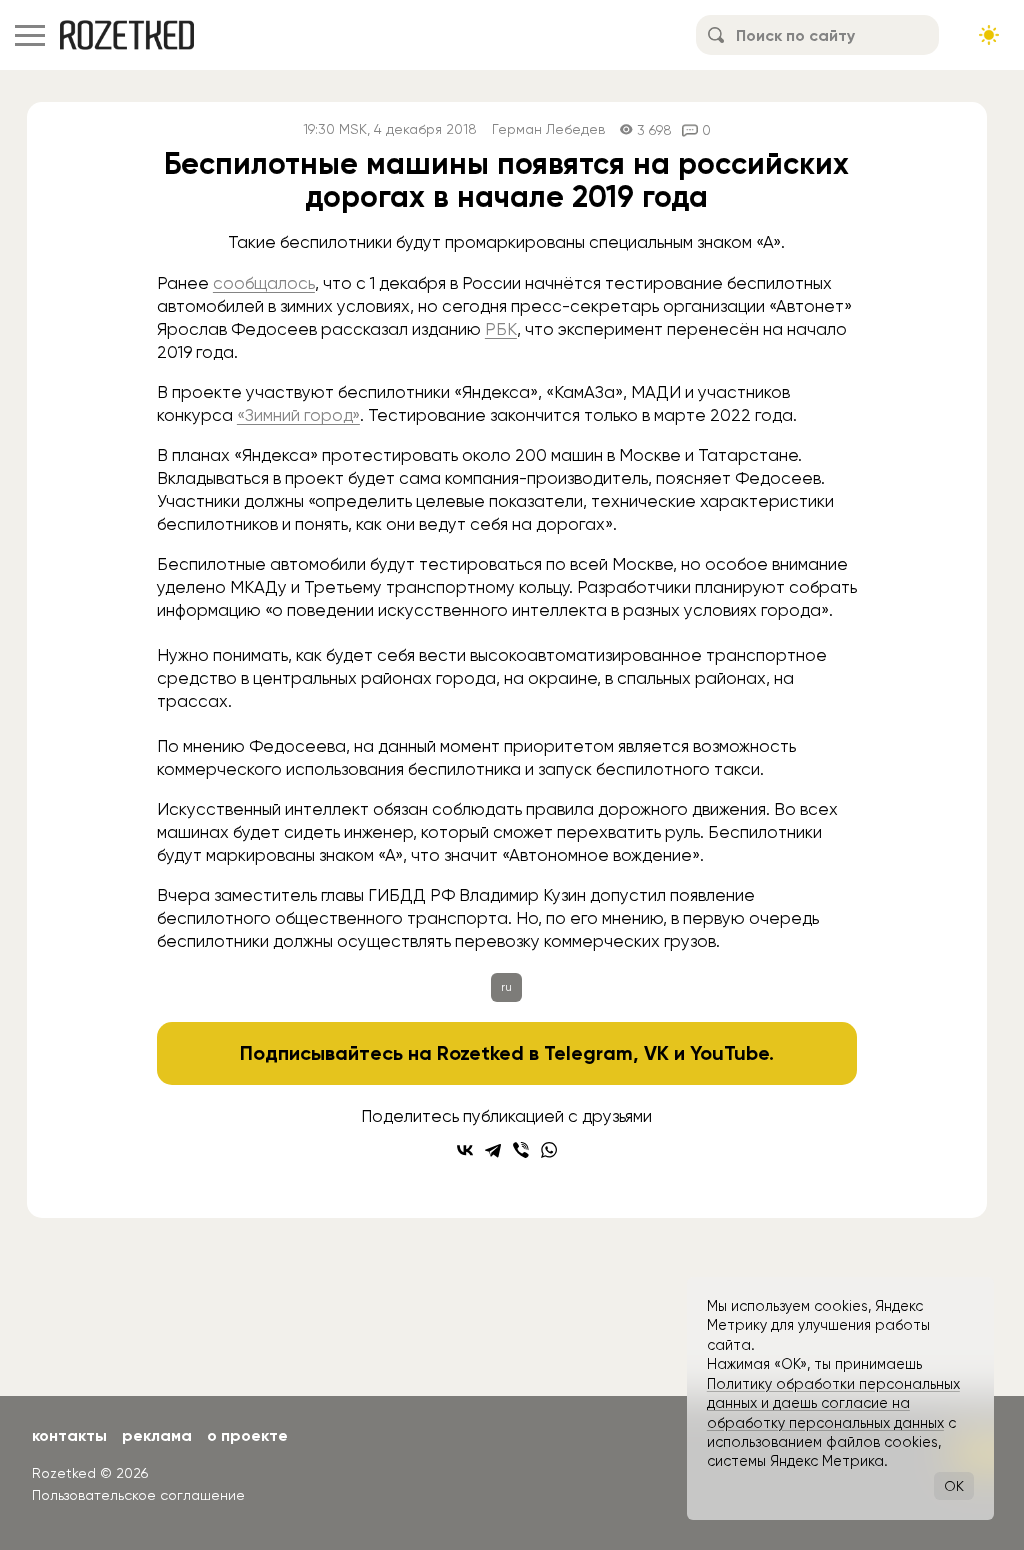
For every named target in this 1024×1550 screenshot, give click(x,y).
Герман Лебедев (548, 129)
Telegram (588, 1053)
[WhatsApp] (549, 1150)
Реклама (157, 1435)
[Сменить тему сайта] (989, 35)
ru (506, 987)
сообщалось (264, 283)
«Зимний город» (298, 415)
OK (954, 1486)
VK (656, 1053)
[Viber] (521, 1150)
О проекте (247, 1435)
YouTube (729, 1053)
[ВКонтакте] (465, 1150)
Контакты (69, 1435)
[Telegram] (493, 1150)
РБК (501, 329)
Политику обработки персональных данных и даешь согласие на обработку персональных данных (833, 1403)
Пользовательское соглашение (138, 1495)
